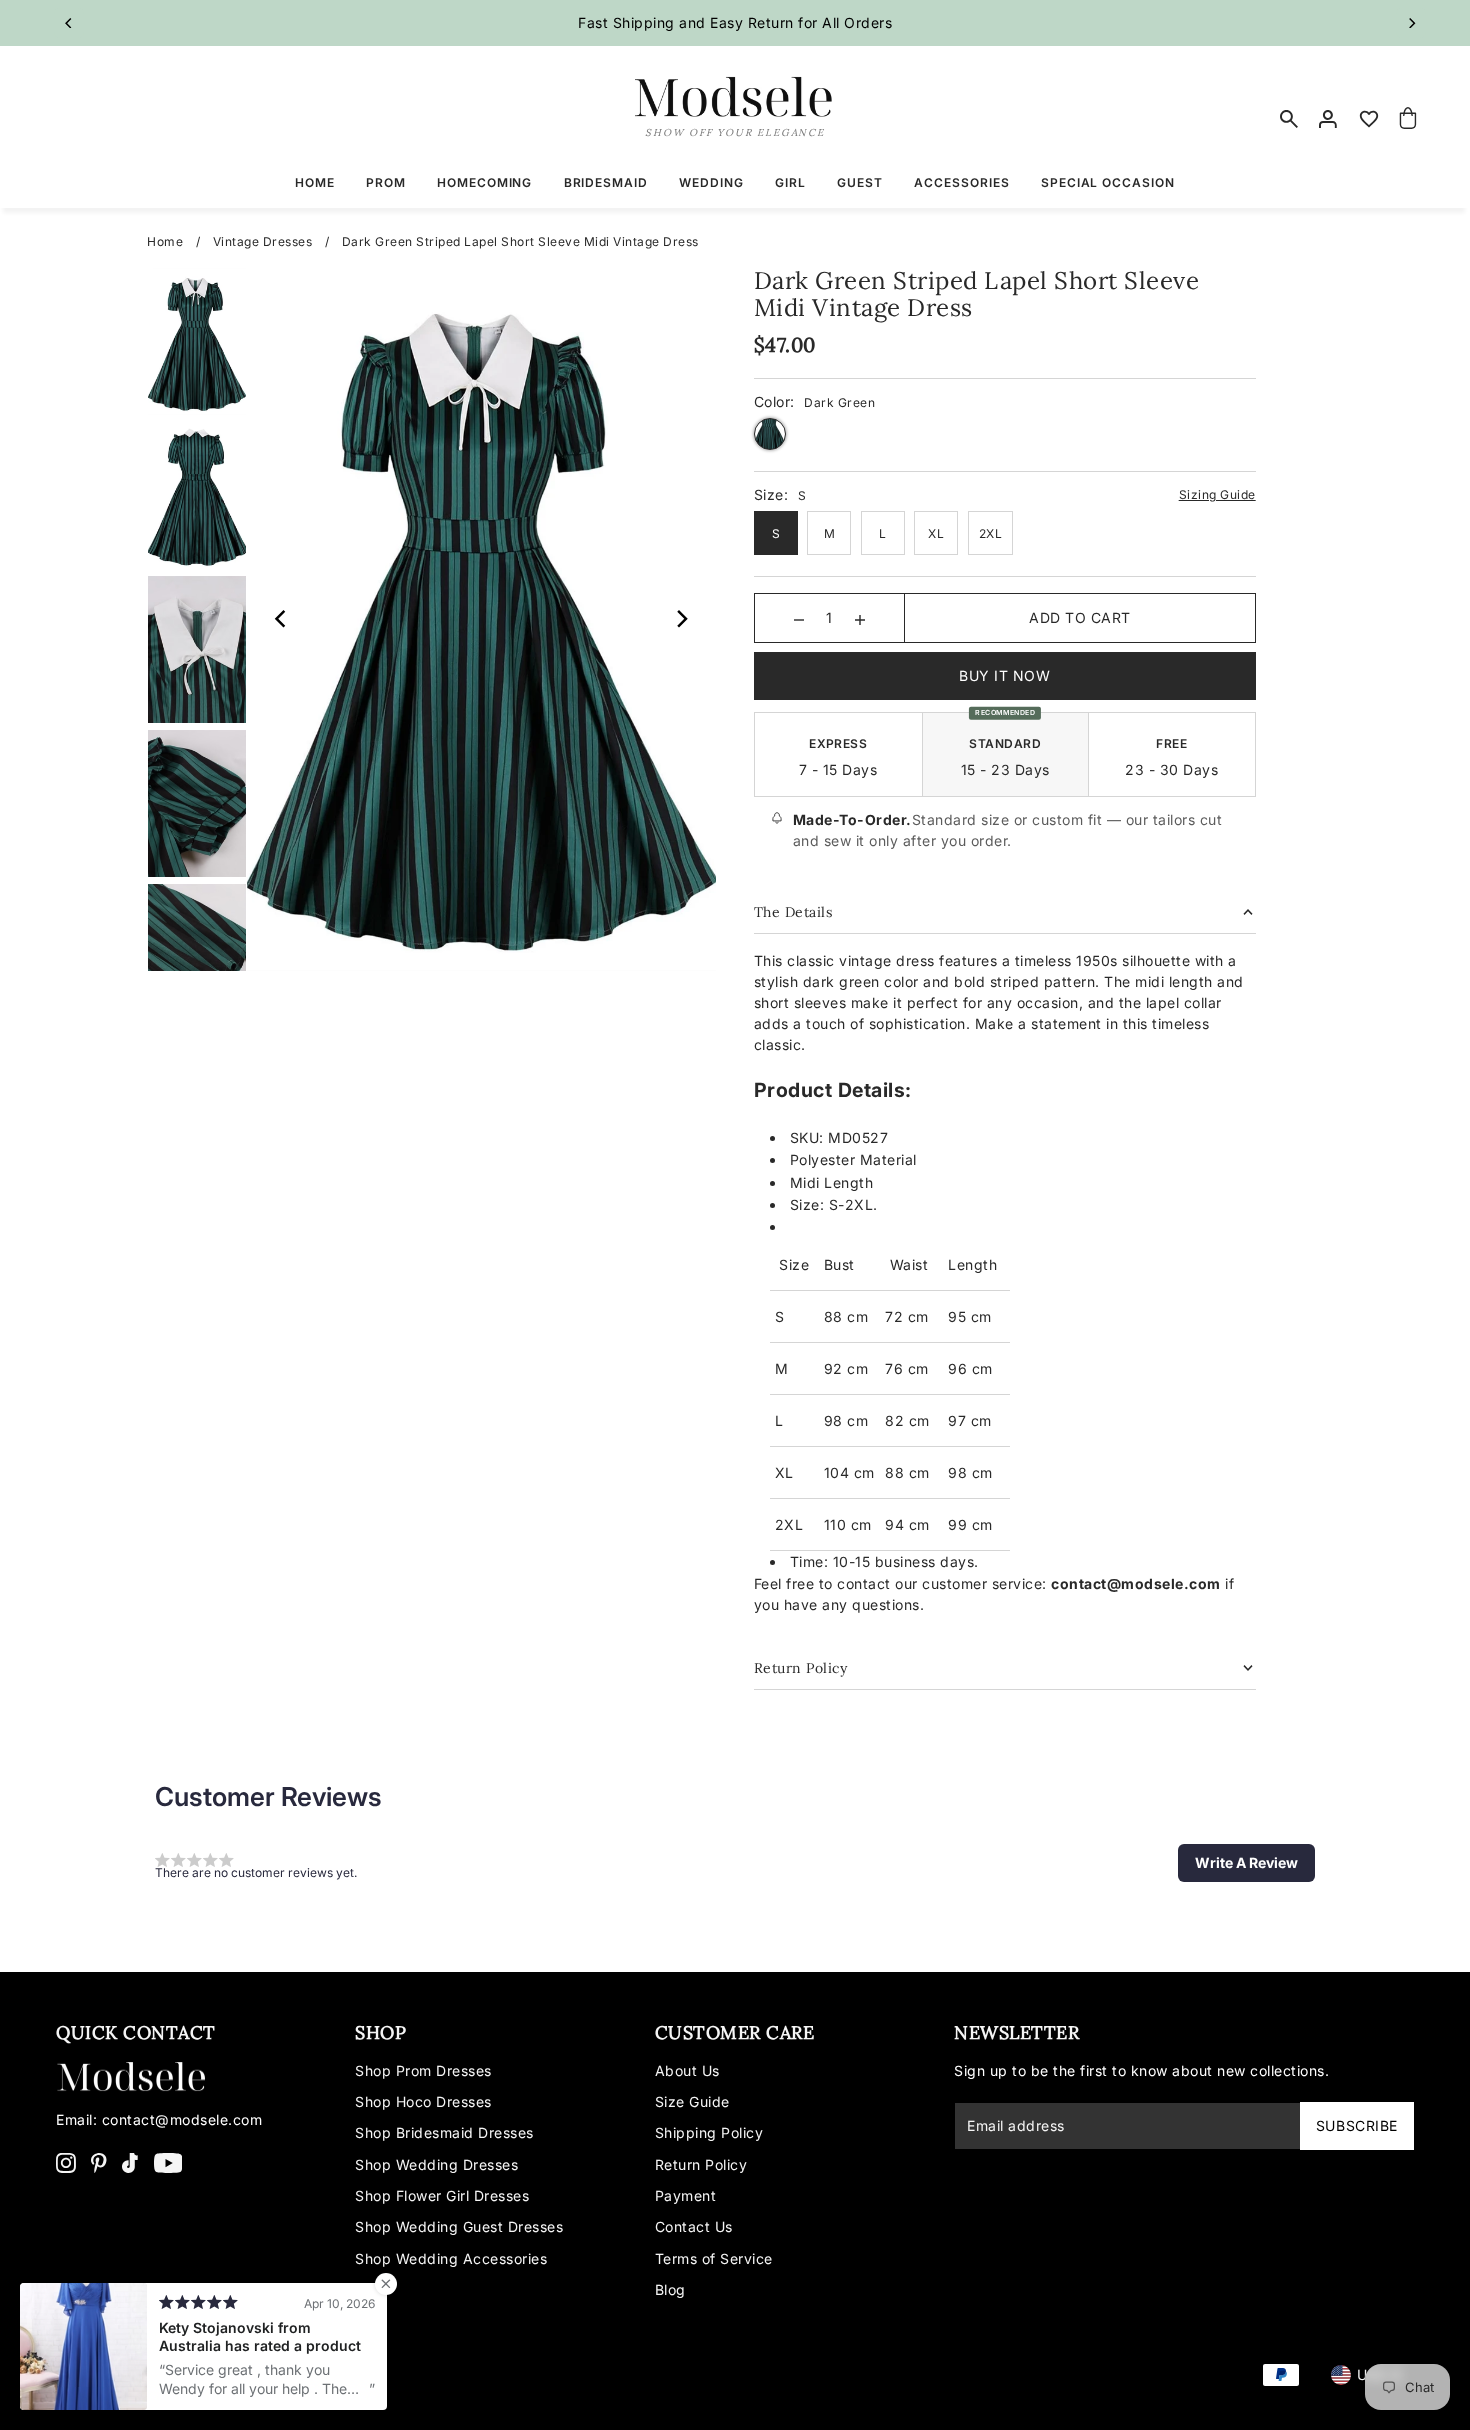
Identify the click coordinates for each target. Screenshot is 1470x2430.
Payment (686, 2195)
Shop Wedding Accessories (451, 2258)
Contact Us (694, 2226)
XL (936, 533)
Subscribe (1357, 2125)
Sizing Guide (1217, 494)
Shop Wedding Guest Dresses (459, 2226)
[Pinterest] (99, 2162)
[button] (1246, 1863)
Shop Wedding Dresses (436, 2164)
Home (165, 241)
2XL (991, 533)
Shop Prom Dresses (423, 2070)
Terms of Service (714, 2258)
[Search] (1290, 119)
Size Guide (692, 2101)
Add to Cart (1080, 617)
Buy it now (1004, 675)
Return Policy (701, 2164)
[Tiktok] (130, 2162)
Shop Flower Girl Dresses (442, 2195)
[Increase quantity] (860, 618)
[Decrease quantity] (799, 618)
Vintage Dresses (263, 241)
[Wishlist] (1369, 119)
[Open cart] (1408, 119)
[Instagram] (66, 2162)
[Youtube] (168, 2162)
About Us (687, 2070)
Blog (670, 2289)
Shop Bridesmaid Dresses (444, 2132)
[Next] (1411, 23)
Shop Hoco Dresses (423, 2101)
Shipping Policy (709, 2132)
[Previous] (69, 23)
